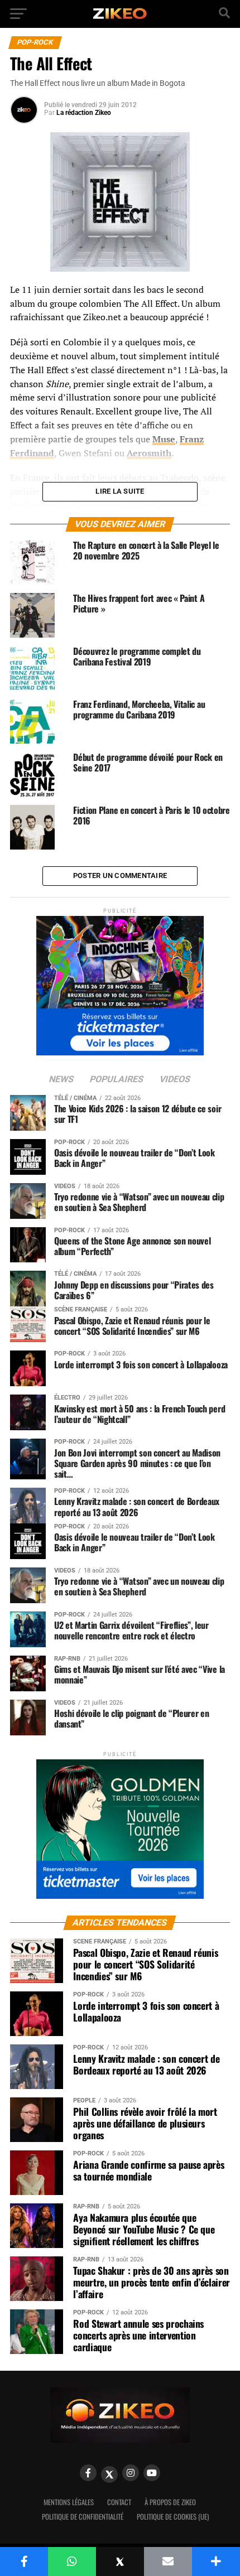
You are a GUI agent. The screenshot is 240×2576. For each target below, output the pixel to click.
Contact (119, 2502)
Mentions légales (69, 2502)
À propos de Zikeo (170, 2502)
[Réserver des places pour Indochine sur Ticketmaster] (120, 982)
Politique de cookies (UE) (173, 2517)
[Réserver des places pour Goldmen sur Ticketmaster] (120, 1825)
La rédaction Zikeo (84, 113)
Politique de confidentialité (83, 2517)
